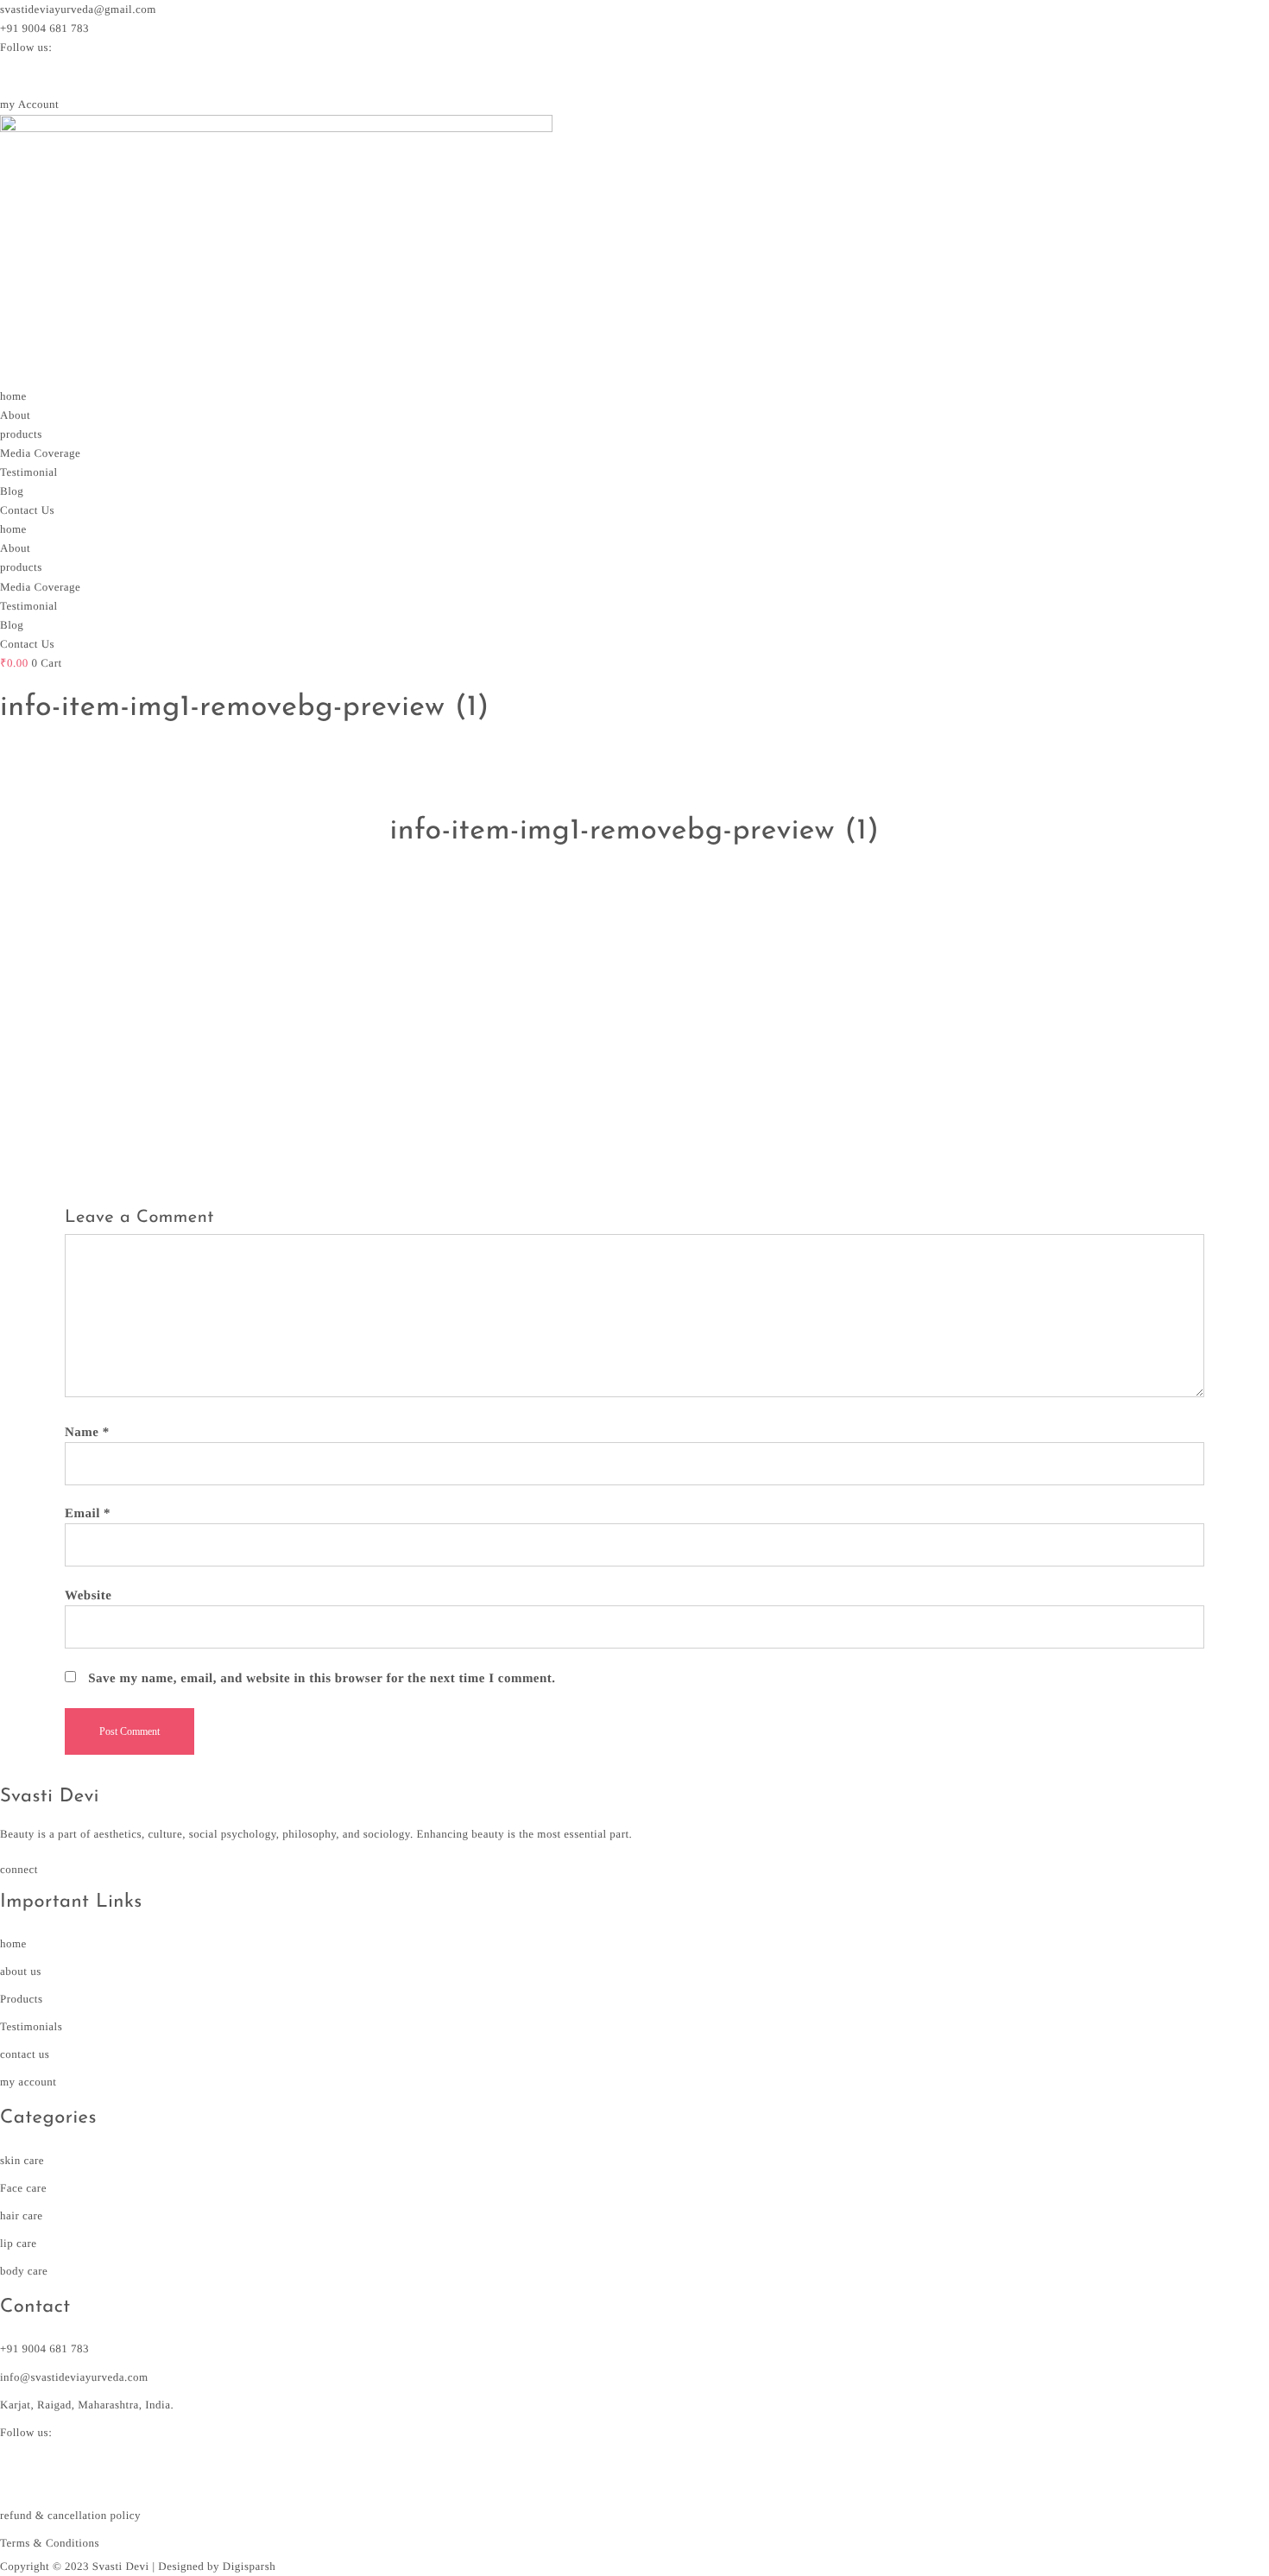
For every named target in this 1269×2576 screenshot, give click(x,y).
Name (87, 1433)
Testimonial (29, 472)
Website (88, 1596)
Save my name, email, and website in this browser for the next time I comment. (322, 1679)
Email (88, 1514)
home (13, 396)
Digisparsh (249, 2566)
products (21, 434)
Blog (12, 491)
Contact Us (27, 510)
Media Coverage (40, 453)
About (15, 415)
